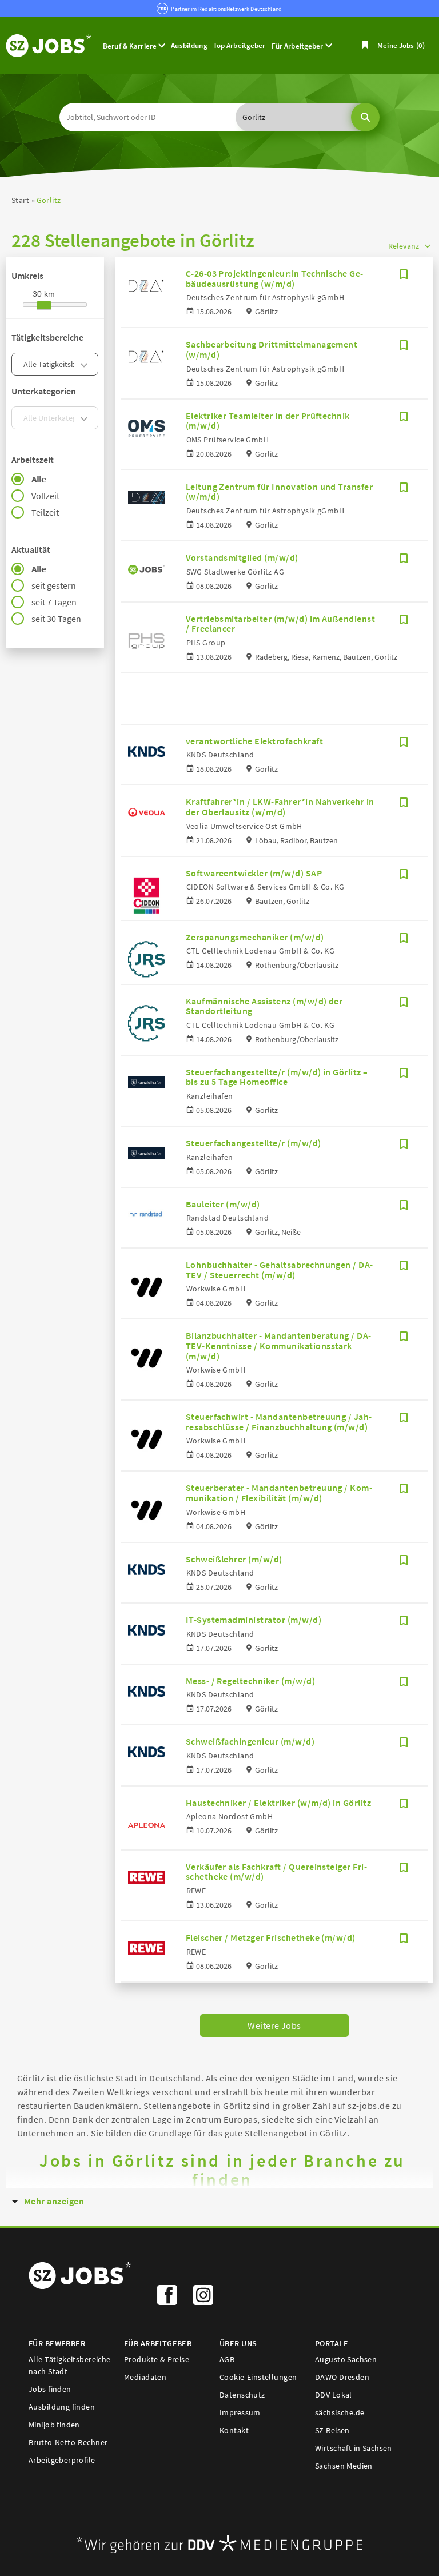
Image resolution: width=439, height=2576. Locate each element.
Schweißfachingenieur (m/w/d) (250, 1741)
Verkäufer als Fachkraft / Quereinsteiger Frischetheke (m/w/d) (276, 1872)
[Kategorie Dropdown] (86, 364)
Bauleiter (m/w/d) (223, 1204)
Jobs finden (50, 2389)
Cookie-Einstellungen (258, 2377)
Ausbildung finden (62, 2407)
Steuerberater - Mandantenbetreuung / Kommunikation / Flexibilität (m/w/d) (279, 1493)
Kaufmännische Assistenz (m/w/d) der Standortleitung (264, 1006)
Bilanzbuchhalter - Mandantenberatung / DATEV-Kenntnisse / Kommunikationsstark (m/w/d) (279, 1345)
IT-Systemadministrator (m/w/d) (254, 1620)
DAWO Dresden (342, 2377)
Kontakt (234, 2430)
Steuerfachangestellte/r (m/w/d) (254, 1143)
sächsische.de (340, 2412)
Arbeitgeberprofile (62, 2460)
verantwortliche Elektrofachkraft (254, 741)
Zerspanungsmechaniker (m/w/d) (255, 937)
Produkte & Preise (157, 2359)
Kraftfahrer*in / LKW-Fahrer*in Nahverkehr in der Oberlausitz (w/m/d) (280, 807)
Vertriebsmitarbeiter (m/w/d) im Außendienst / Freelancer (281, 624)
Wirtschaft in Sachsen (354, 2448)
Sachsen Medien (344, 2466)
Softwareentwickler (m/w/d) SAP (254, 873)
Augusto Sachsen (346, 2359)
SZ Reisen (332, 2430)
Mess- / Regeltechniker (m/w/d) (250, 1681)
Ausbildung (189, 45)
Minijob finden (54, 2425)
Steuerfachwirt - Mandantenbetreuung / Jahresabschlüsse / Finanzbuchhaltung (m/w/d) (279, 1422)
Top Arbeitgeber (240, 45)
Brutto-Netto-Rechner (68, 2442)
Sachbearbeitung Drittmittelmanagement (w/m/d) (272, 349)
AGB (227, 2359)
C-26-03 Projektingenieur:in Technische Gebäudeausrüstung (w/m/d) (275, 278)
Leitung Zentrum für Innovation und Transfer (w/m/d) (280, 492)
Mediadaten (145, 2377)
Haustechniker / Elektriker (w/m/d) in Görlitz (279, 1803)
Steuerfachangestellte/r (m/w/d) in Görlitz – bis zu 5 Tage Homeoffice (277, 1077)
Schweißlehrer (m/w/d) (234, 1559)
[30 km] (44, 305)
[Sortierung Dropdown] (428, 246)
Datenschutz (242, 2395)
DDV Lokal (334, 2395)
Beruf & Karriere (131, 46)
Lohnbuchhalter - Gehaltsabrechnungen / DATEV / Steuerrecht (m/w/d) (280, 1270)
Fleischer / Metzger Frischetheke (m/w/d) (271, 1937)
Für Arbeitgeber (298, 46)
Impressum (240, 2412)
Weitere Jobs (274, 2025)
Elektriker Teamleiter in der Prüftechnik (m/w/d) (268, 421)
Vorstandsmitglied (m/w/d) (242, 557)
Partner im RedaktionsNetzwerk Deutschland (226, 9)
